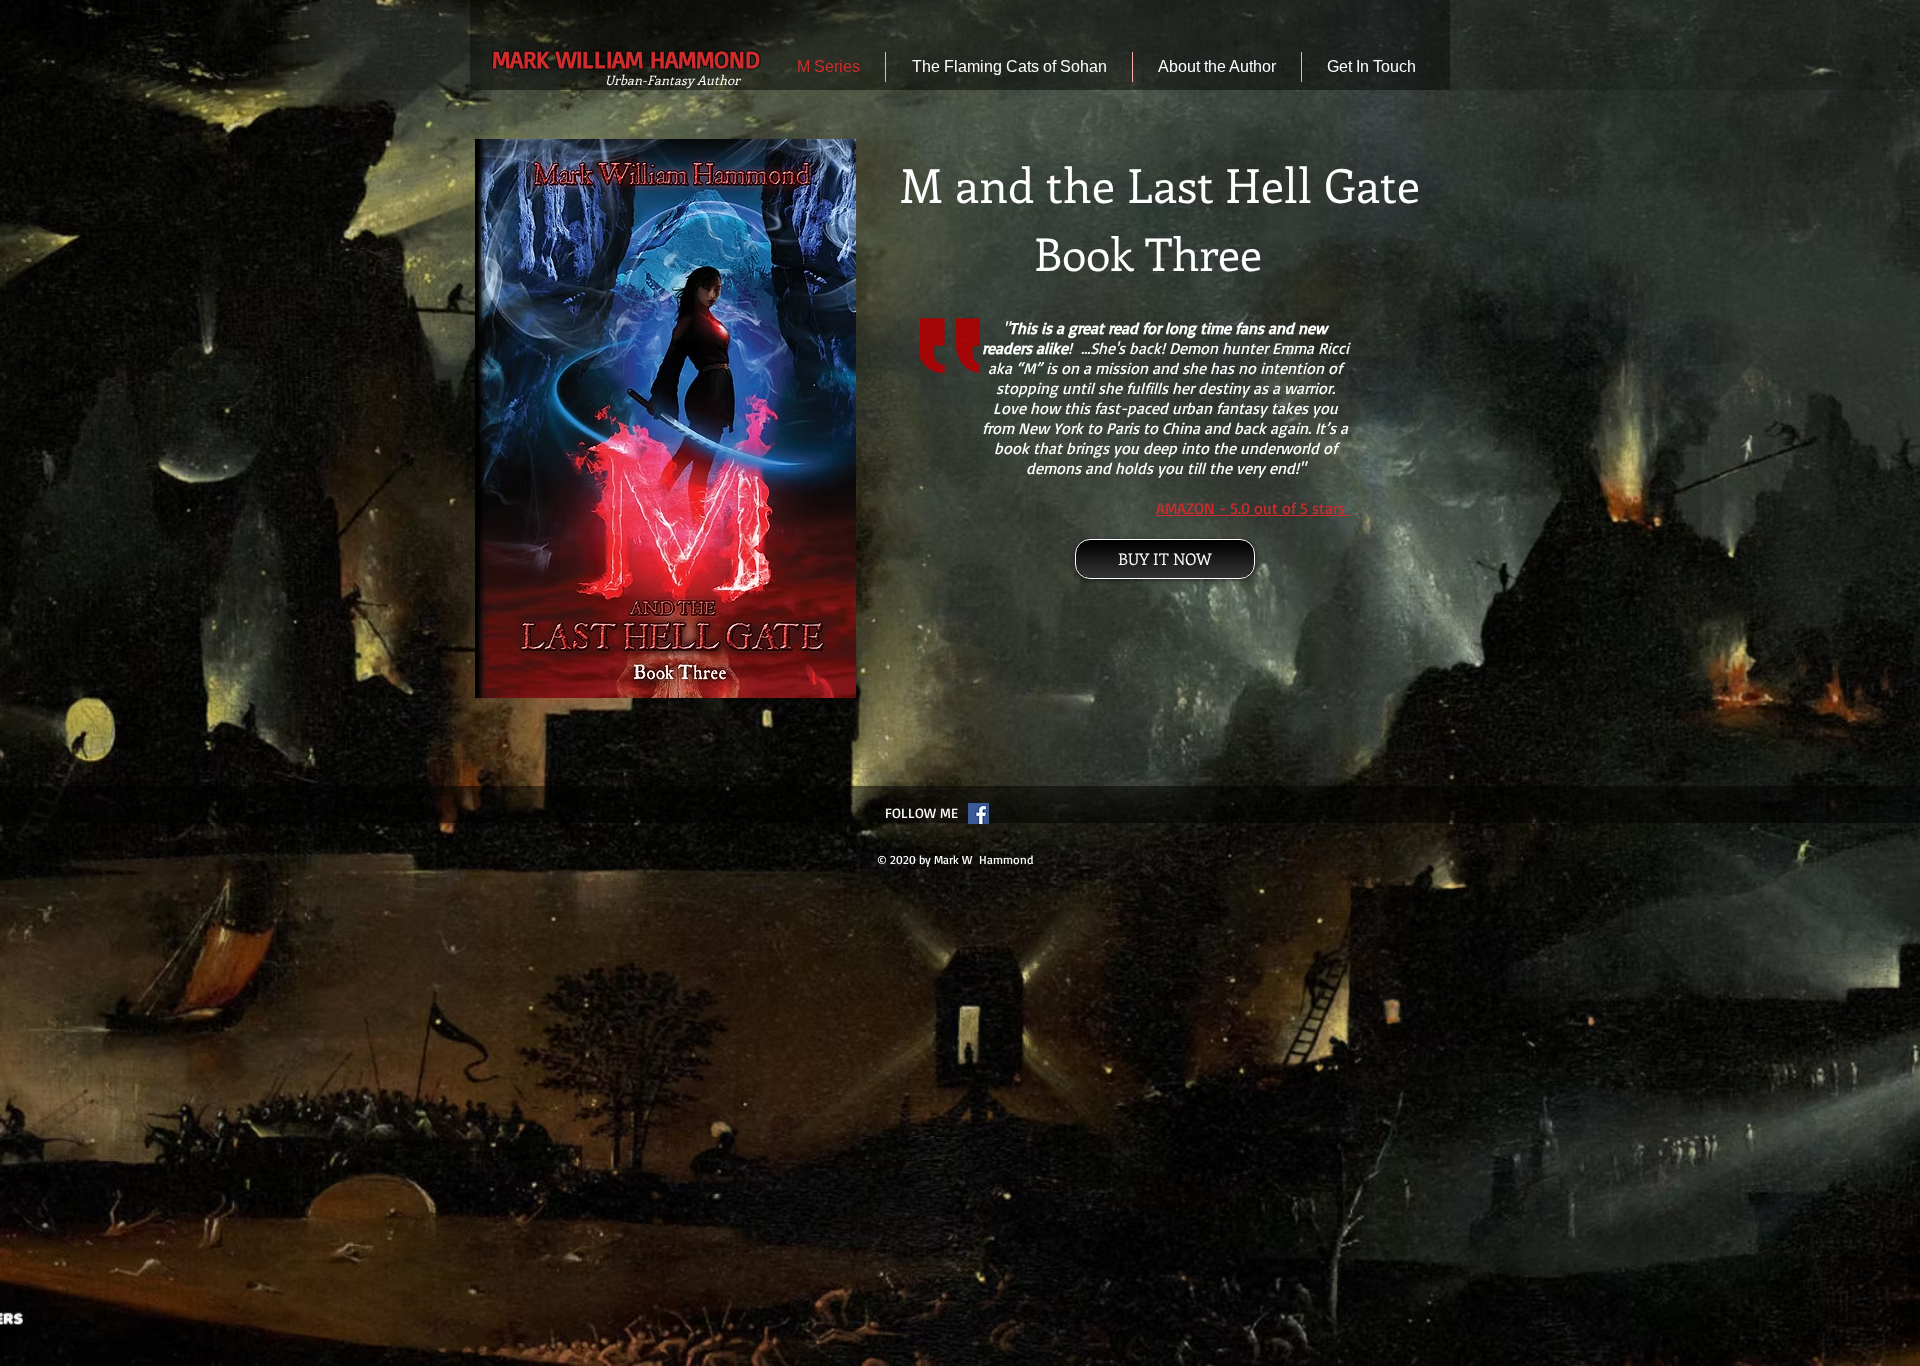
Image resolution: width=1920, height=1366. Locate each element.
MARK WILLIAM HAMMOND (626, 59)
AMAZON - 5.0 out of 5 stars (1250, 508)
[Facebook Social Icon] (978, 813)
